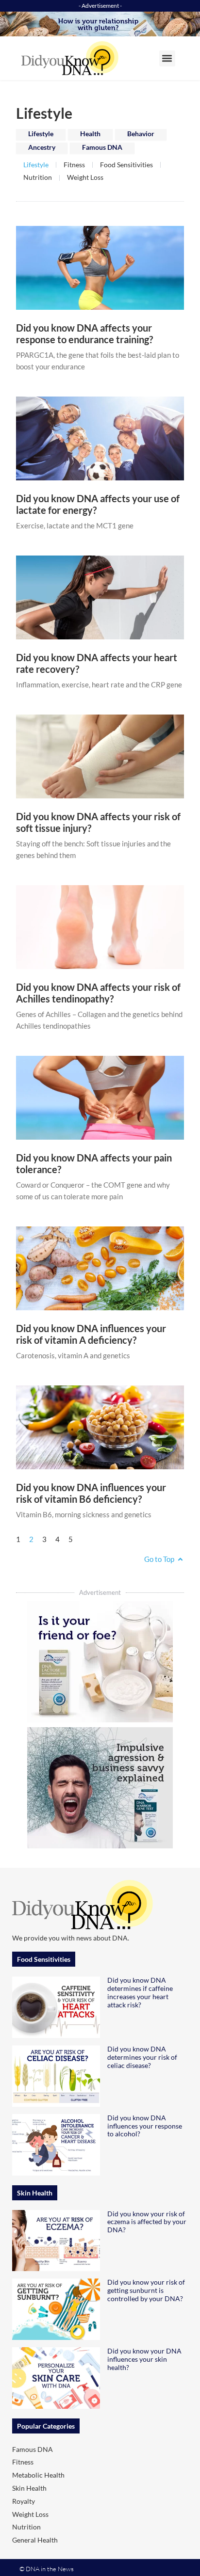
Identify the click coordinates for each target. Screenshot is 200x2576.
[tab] (41, 135)
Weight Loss (85, 177)
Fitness (74, 165)
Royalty (24, 2501)
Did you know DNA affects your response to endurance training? (84, 334)
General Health (35, 2540)
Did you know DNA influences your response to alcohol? (145, 2126)
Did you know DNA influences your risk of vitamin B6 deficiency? (91, 1493)
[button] (167, 58)
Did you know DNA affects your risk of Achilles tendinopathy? (98, 993)
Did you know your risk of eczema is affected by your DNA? (147, 2222)
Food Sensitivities (126, 165)
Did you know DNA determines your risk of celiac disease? (142, 2057)
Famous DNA (33, 2449)
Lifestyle (36, 165)
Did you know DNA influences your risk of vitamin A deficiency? (91, 1334)
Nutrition (38, 177)
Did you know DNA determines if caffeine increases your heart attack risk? (140, 1992)
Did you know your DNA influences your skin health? (144, 2359)
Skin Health (29, 2488)
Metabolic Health (38, 2475)
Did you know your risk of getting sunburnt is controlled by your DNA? (146, 2290)
